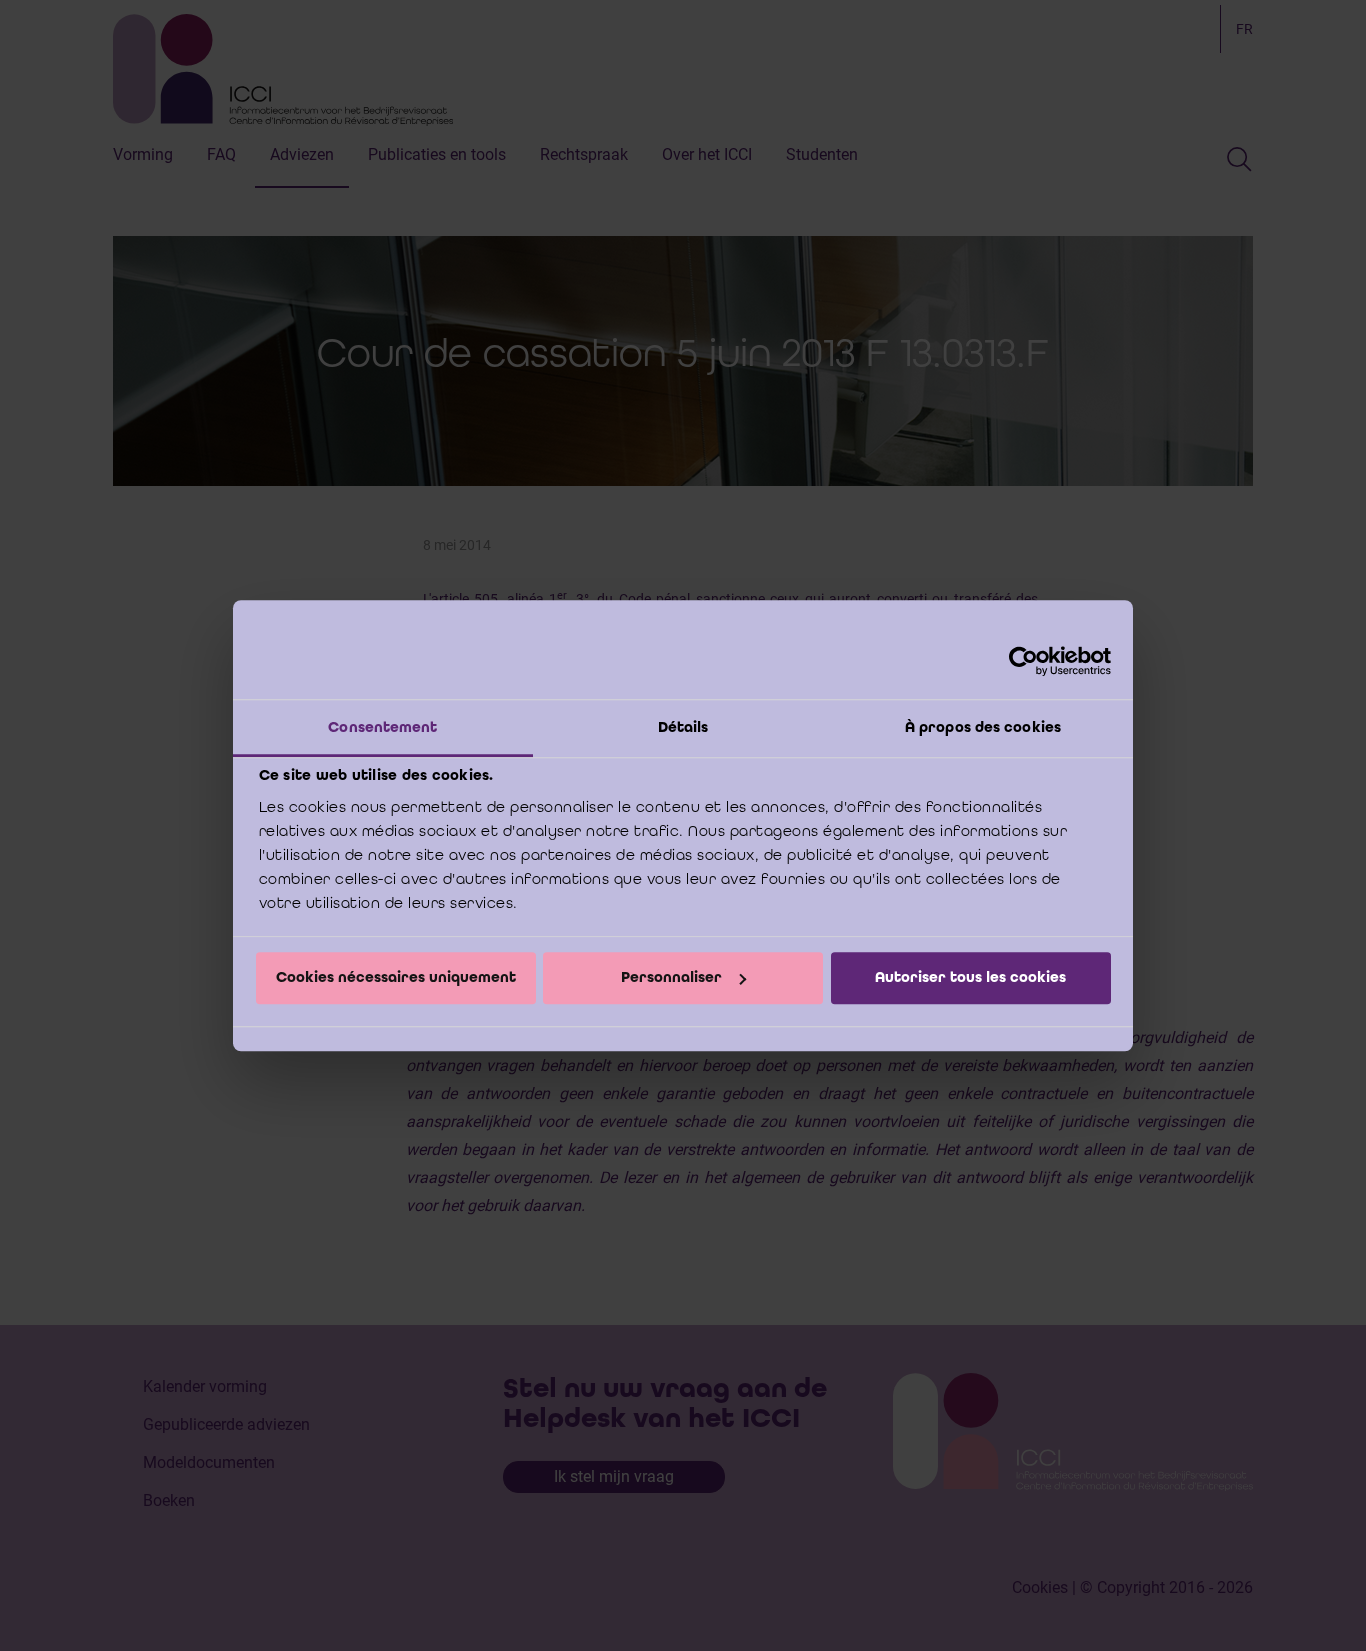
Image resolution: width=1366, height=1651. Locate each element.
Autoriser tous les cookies (970, 978)
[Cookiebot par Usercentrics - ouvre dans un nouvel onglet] (1023, 661)
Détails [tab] (683, 727)
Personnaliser (671, 978)
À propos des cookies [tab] (983, 727)
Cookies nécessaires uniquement (396, 978)
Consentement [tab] (382, 727)
